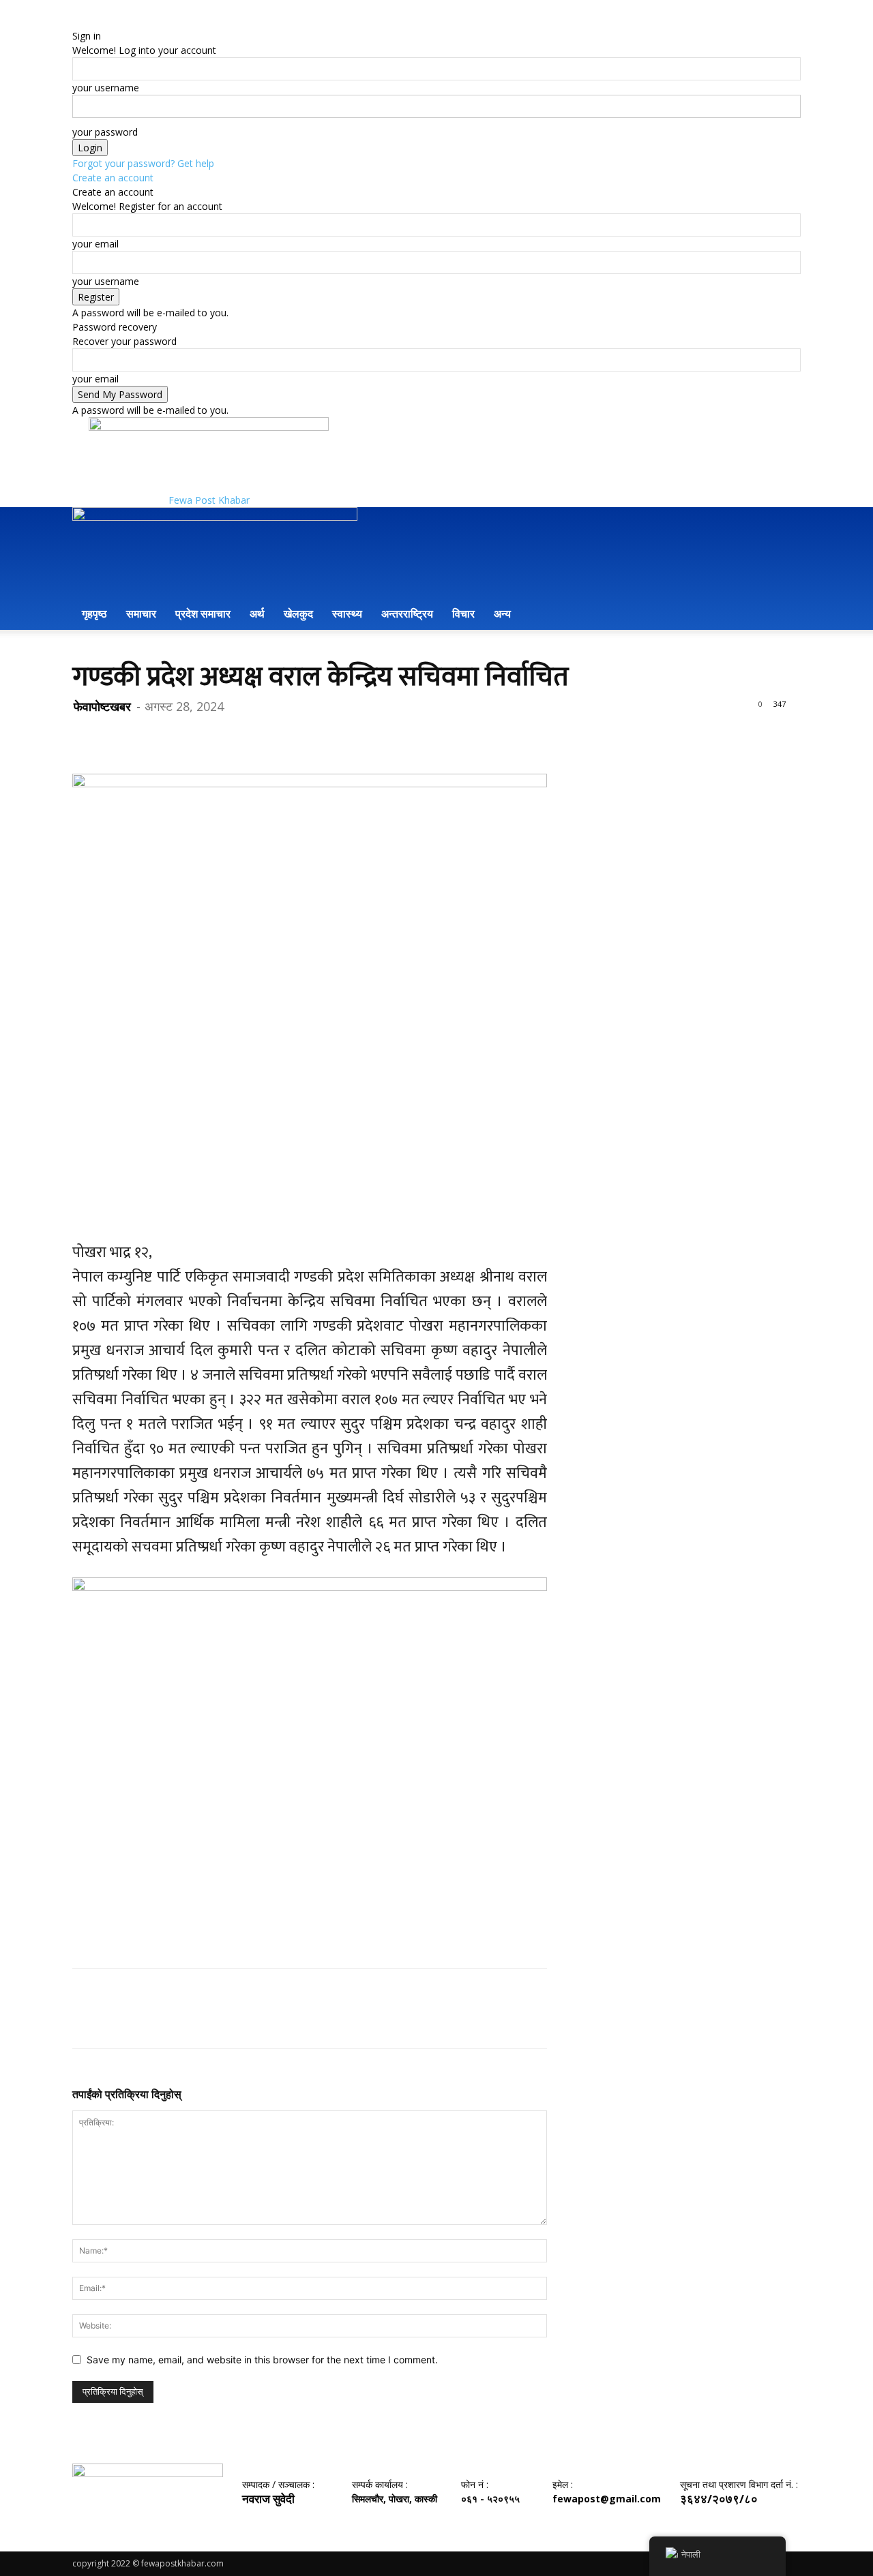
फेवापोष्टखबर (102, 706)
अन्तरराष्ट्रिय (407, 613)
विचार (463, 613)
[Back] (76, 21)
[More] (212, 735)
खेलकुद (298, 613)
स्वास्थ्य (347, 613)
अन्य (502, 613)
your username (106, 88)
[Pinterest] (149, 735)
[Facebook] (86, 735)
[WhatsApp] (180, 735)
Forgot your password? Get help (143, 163)
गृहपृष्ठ (94, 613)
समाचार (141, 613)
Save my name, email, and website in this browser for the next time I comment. (262, 2360)
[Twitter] (117, 735)
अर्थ (257, 613)
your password (105, 132)
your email (95, 244)
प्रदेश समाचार (203, 613)
